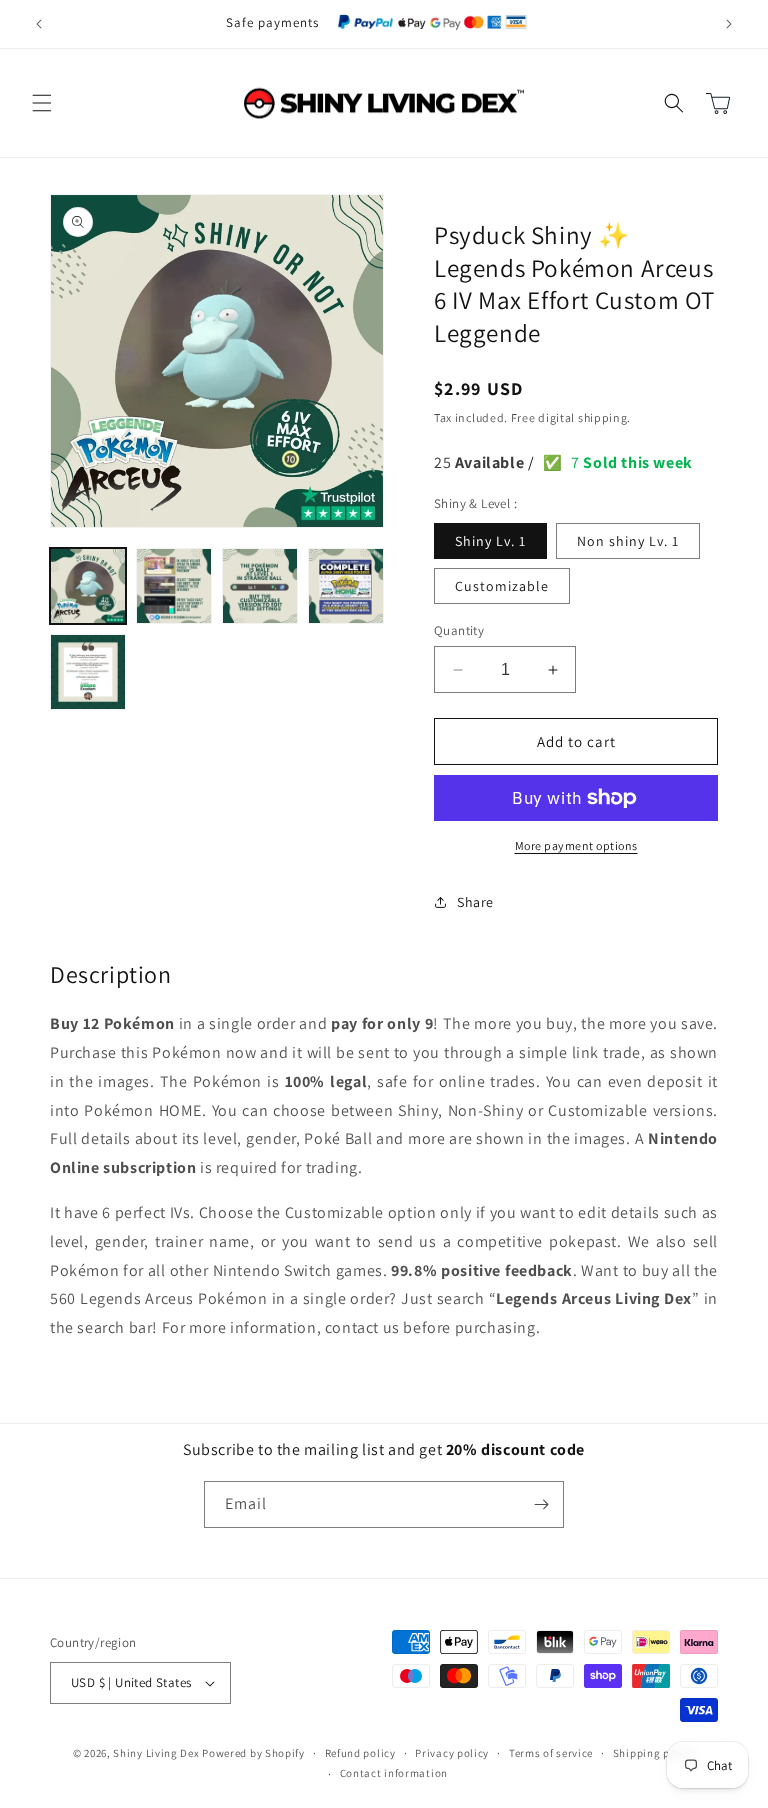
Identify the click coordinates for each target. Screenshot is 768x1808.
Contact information (394, 1773)
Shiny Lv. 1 (490, 541)
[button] (42, 103)
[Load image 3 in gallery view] (260, 586)
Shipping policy (654, 1753)
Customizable (502, 586)
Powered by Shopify (253, 1753)
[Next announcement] (729, 24)
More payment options (576, 845)
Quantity (459, 630)
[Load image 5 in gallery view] (88, 672)
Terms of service (551, 1753)
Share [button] (475, 902)
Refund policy (360, 1753)
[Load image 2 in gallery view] (174, 586)
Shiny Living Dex (156, 1753)
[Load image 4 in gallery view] (346, 586)
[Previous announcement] (39, 24)
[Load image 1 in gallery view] (88, 586)
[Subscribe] (541, 1504)
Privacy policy (452, 1753)
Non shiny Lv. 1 (628, 541)
